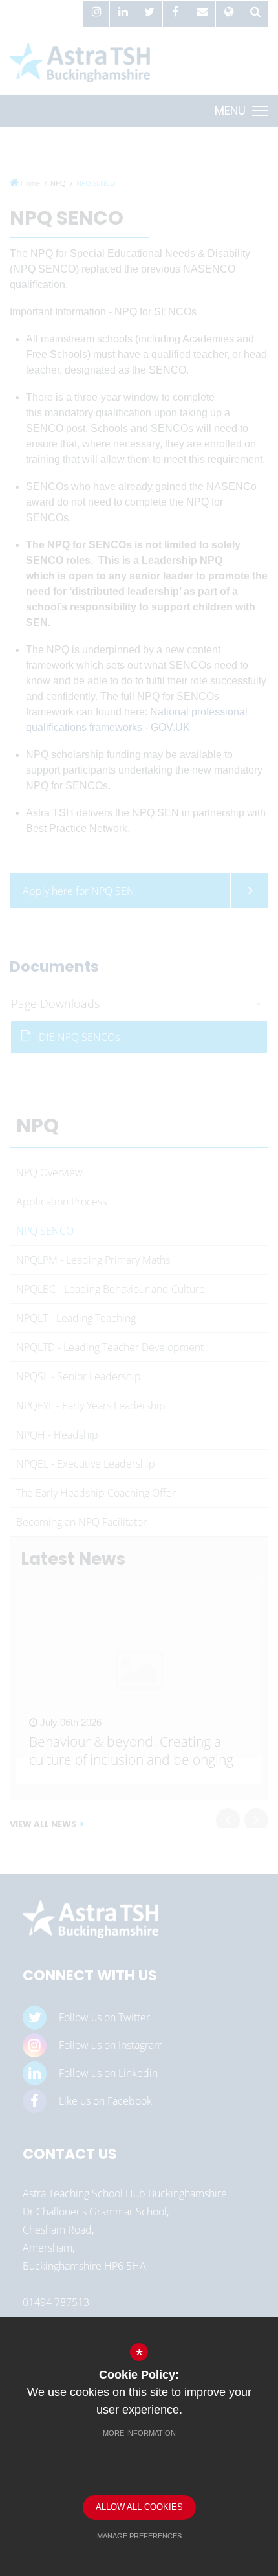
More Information (139, 2433)
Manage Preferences (139, 2536)
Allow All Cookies (139, 2507)
